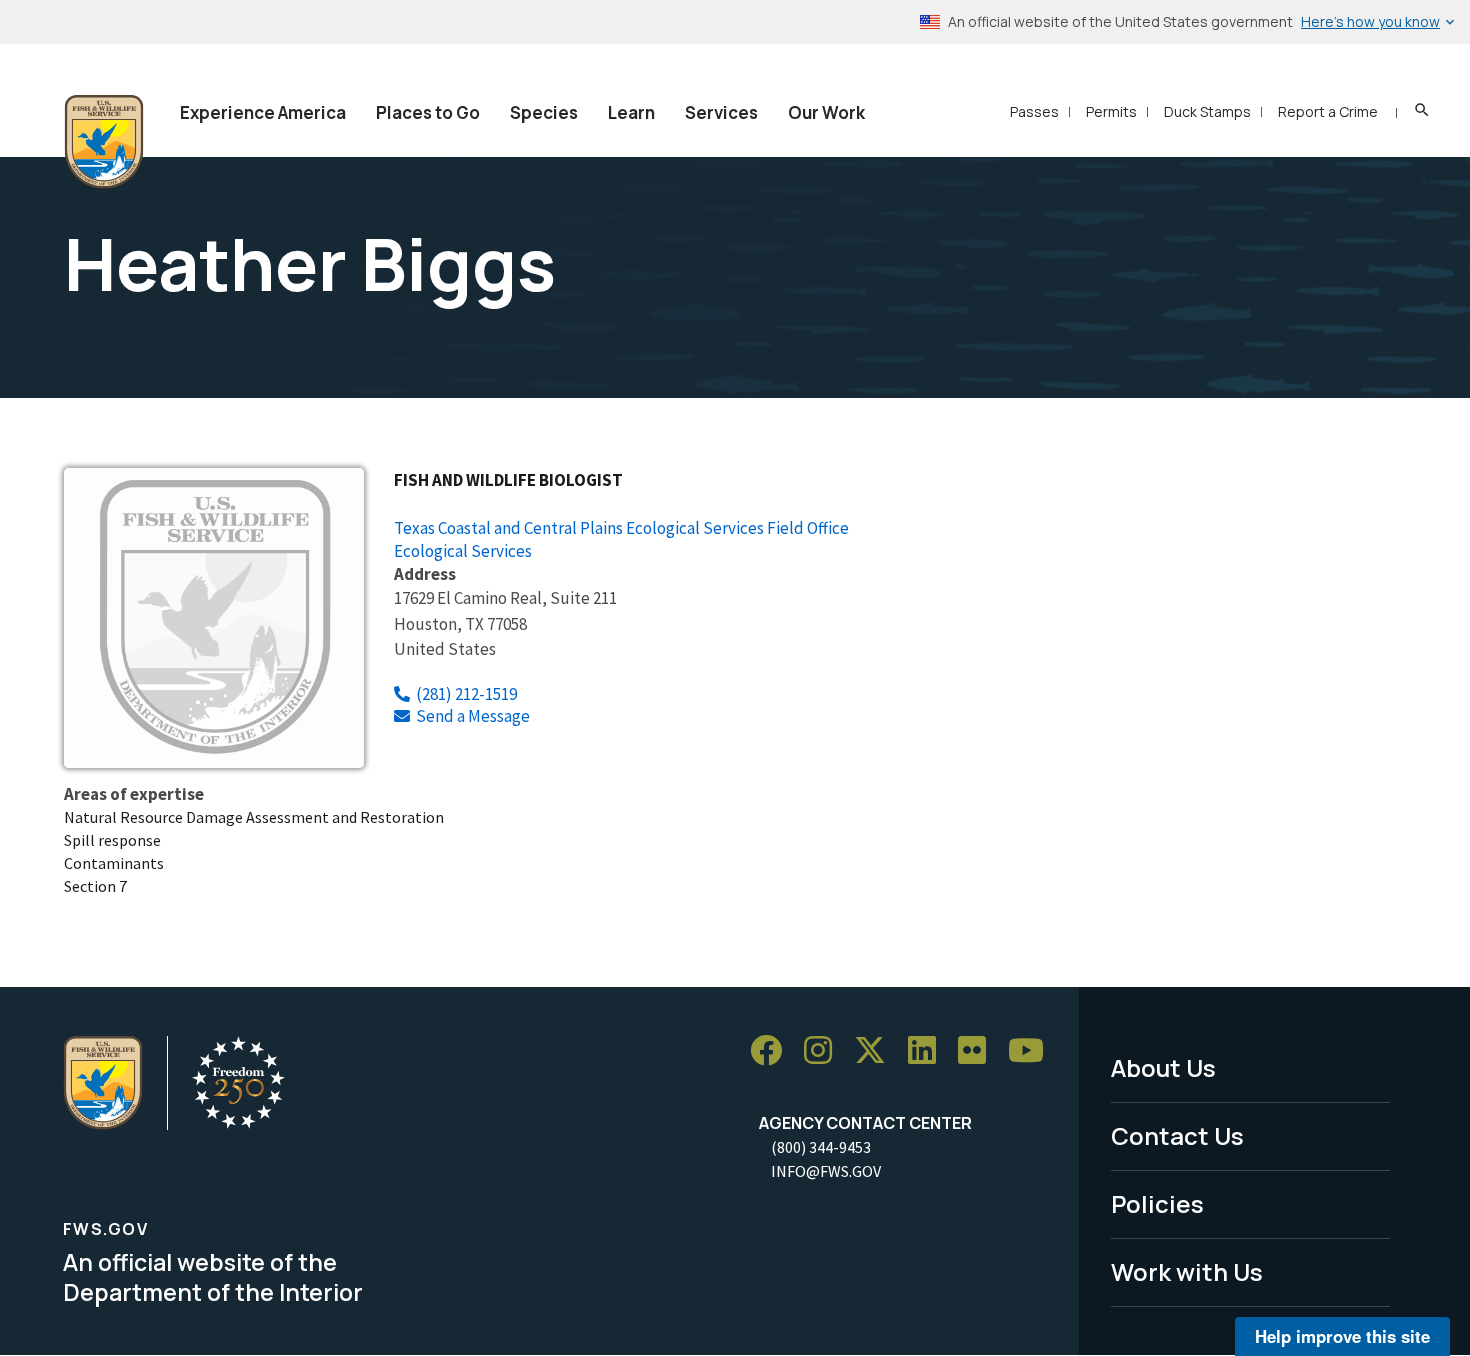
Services (721, 112)
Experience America (263, 112)
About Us (1163, 1067)
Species (544, 112)
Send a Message (473, 716)
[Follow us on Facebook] (773, 1050)
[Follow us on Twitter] (877, 1050)
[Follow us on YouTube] (1033, 1050)
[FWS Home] (104, 142)
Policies (1157, 1203)
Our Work (826, 112)
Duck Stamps (1207, 111)
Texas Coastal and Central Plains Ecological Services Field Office (621, 528)
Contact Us (1177, 1135)
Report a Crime (1328, 111)
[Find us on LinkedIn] (929, 1050)
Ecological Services (463, 551)
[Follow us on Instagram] (825, 1050)
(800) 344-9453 (821, 1147)
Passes (1034, 111)
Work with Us (1187, 1271)
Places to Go (428, 112)
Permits (1111, 111)
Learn (631, 112)
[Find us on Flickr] (979, 1050)
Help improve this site (1342, 1336)
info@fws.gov (826, 1171)
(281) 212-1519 (466, 694)
